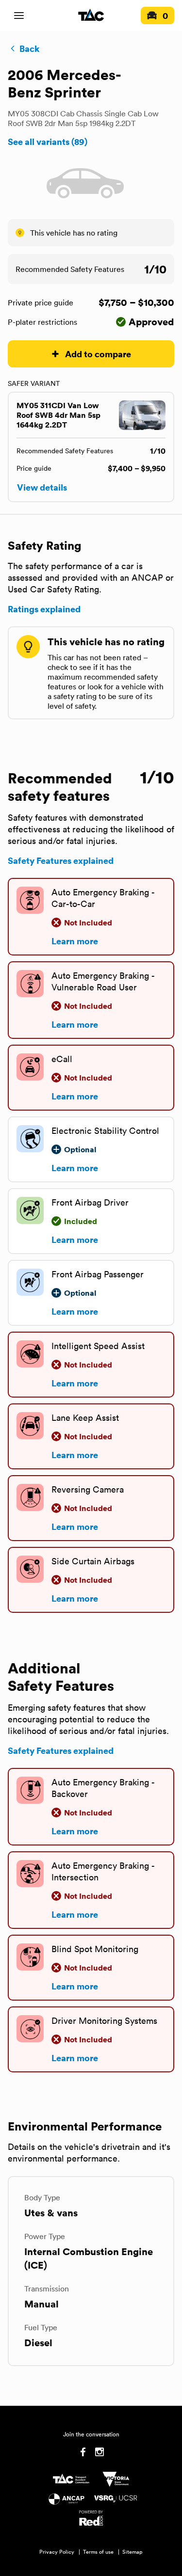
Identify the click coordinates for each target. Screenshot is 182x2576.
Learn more (75, 941)
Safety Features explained (61, 860)
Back (29, 48)
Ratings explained (44, 609)
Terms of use (98, 2552)
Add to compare (98, 354)
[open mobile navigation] (19, 16)
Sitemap (132, 2552)
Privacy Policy (57, 2552)
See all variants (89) (48, 142)
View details (42, 487)
